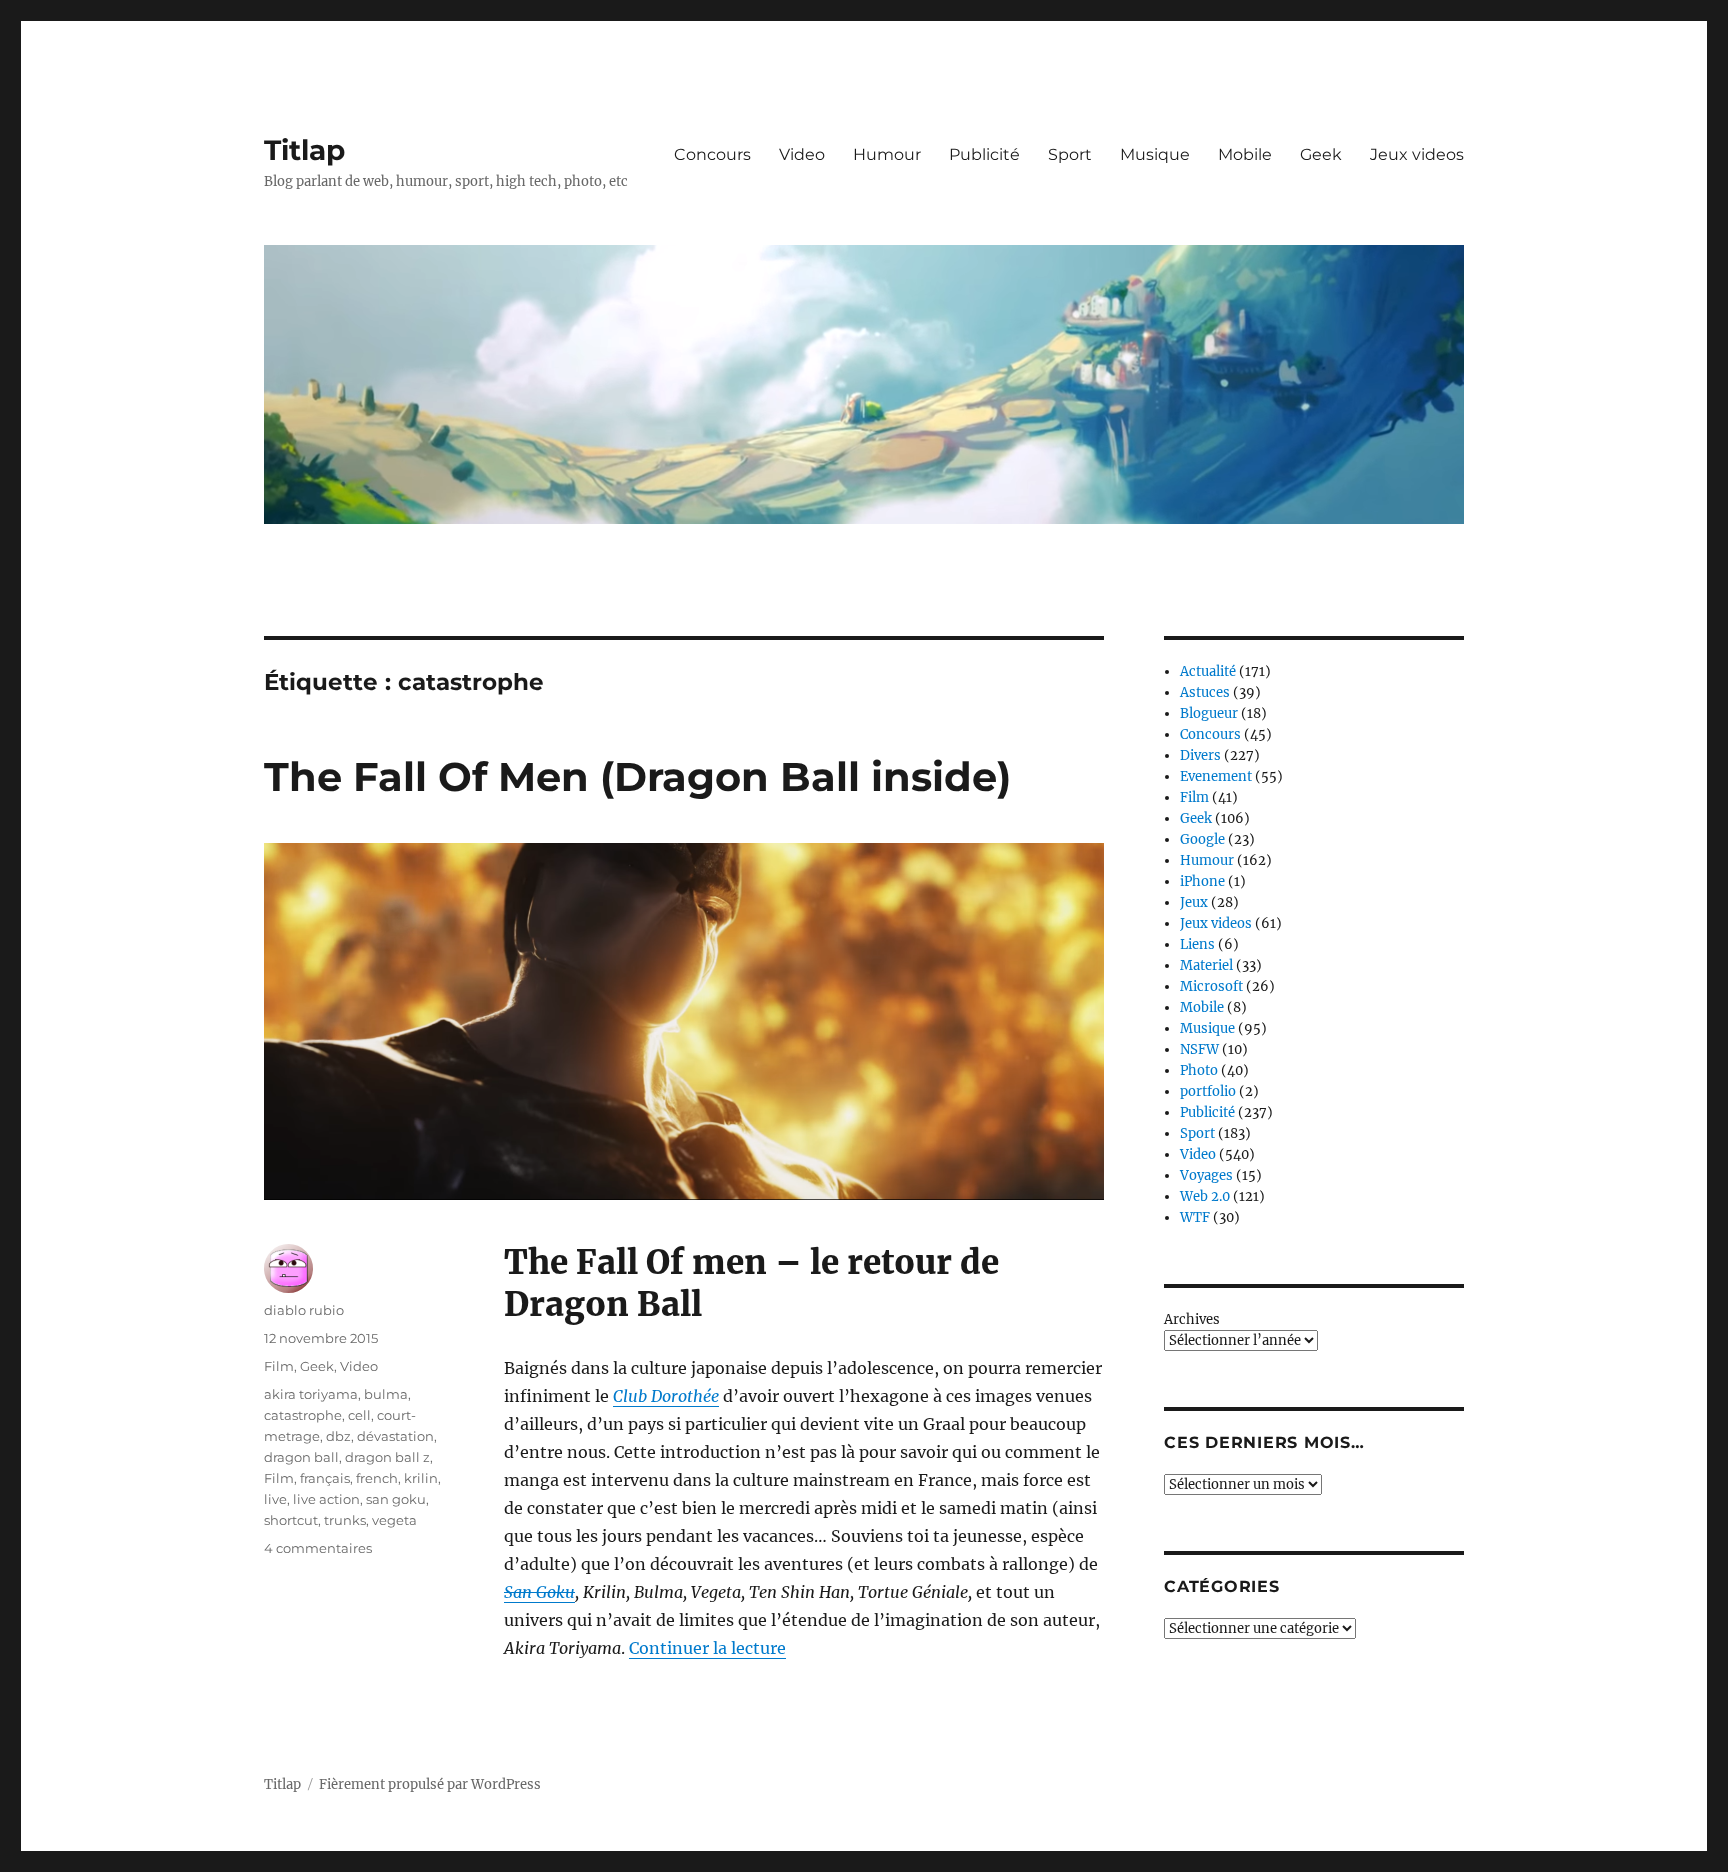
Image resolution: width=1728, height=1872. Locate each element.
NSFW (1199, 1049)
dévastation (395, 1436)
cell (359, 1415)
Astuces (1205, 692)
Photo (1199, 1070)
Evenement (1216, 776)
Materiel (1206, 965)
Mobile (1245, 154)
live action (326, 1499)
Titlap (304, 150)
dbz (338, 1436)
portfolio (1208, 1091)
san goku (396, 1499)
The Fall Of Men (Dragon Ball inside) (637, 776)
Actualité (1208, 671)
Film (279, 1366)
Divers (1200, 755)
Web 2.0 (1205, 1196)
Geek (1321, 154)
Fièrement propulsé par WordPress (430, 1784)
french (377, 1478)
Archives (1192, 1319)
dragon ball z (387, 1457)
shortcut (291, 1520)
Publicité (984, 154)
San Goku (539, 1592)
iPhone (1202, 881)
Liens (1197, 944)
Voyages (1206, 1175)
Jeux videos (1417, 154)
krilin (421, 1478)
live (275, 1499)
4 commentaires (318, 1548)
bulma (386, 1394)
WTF (1195, 1217)
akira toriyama (311, 1394)
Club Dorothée (666, 1396)
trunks (345, 1520)
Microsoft (1211, 986)
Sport (1070, 154)
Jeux (1194, 902)
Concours (712, 154)
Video (802, 154)
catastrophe (303, 1415)
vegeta (394, 1520)
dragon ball (301, 1457)
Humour (887, 154)
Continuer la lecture (707, 1648)
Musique (1155, 154)
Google (1202, 839)
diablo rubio (304, 1310)
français (325, 1478)
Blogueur (1209, 713)
